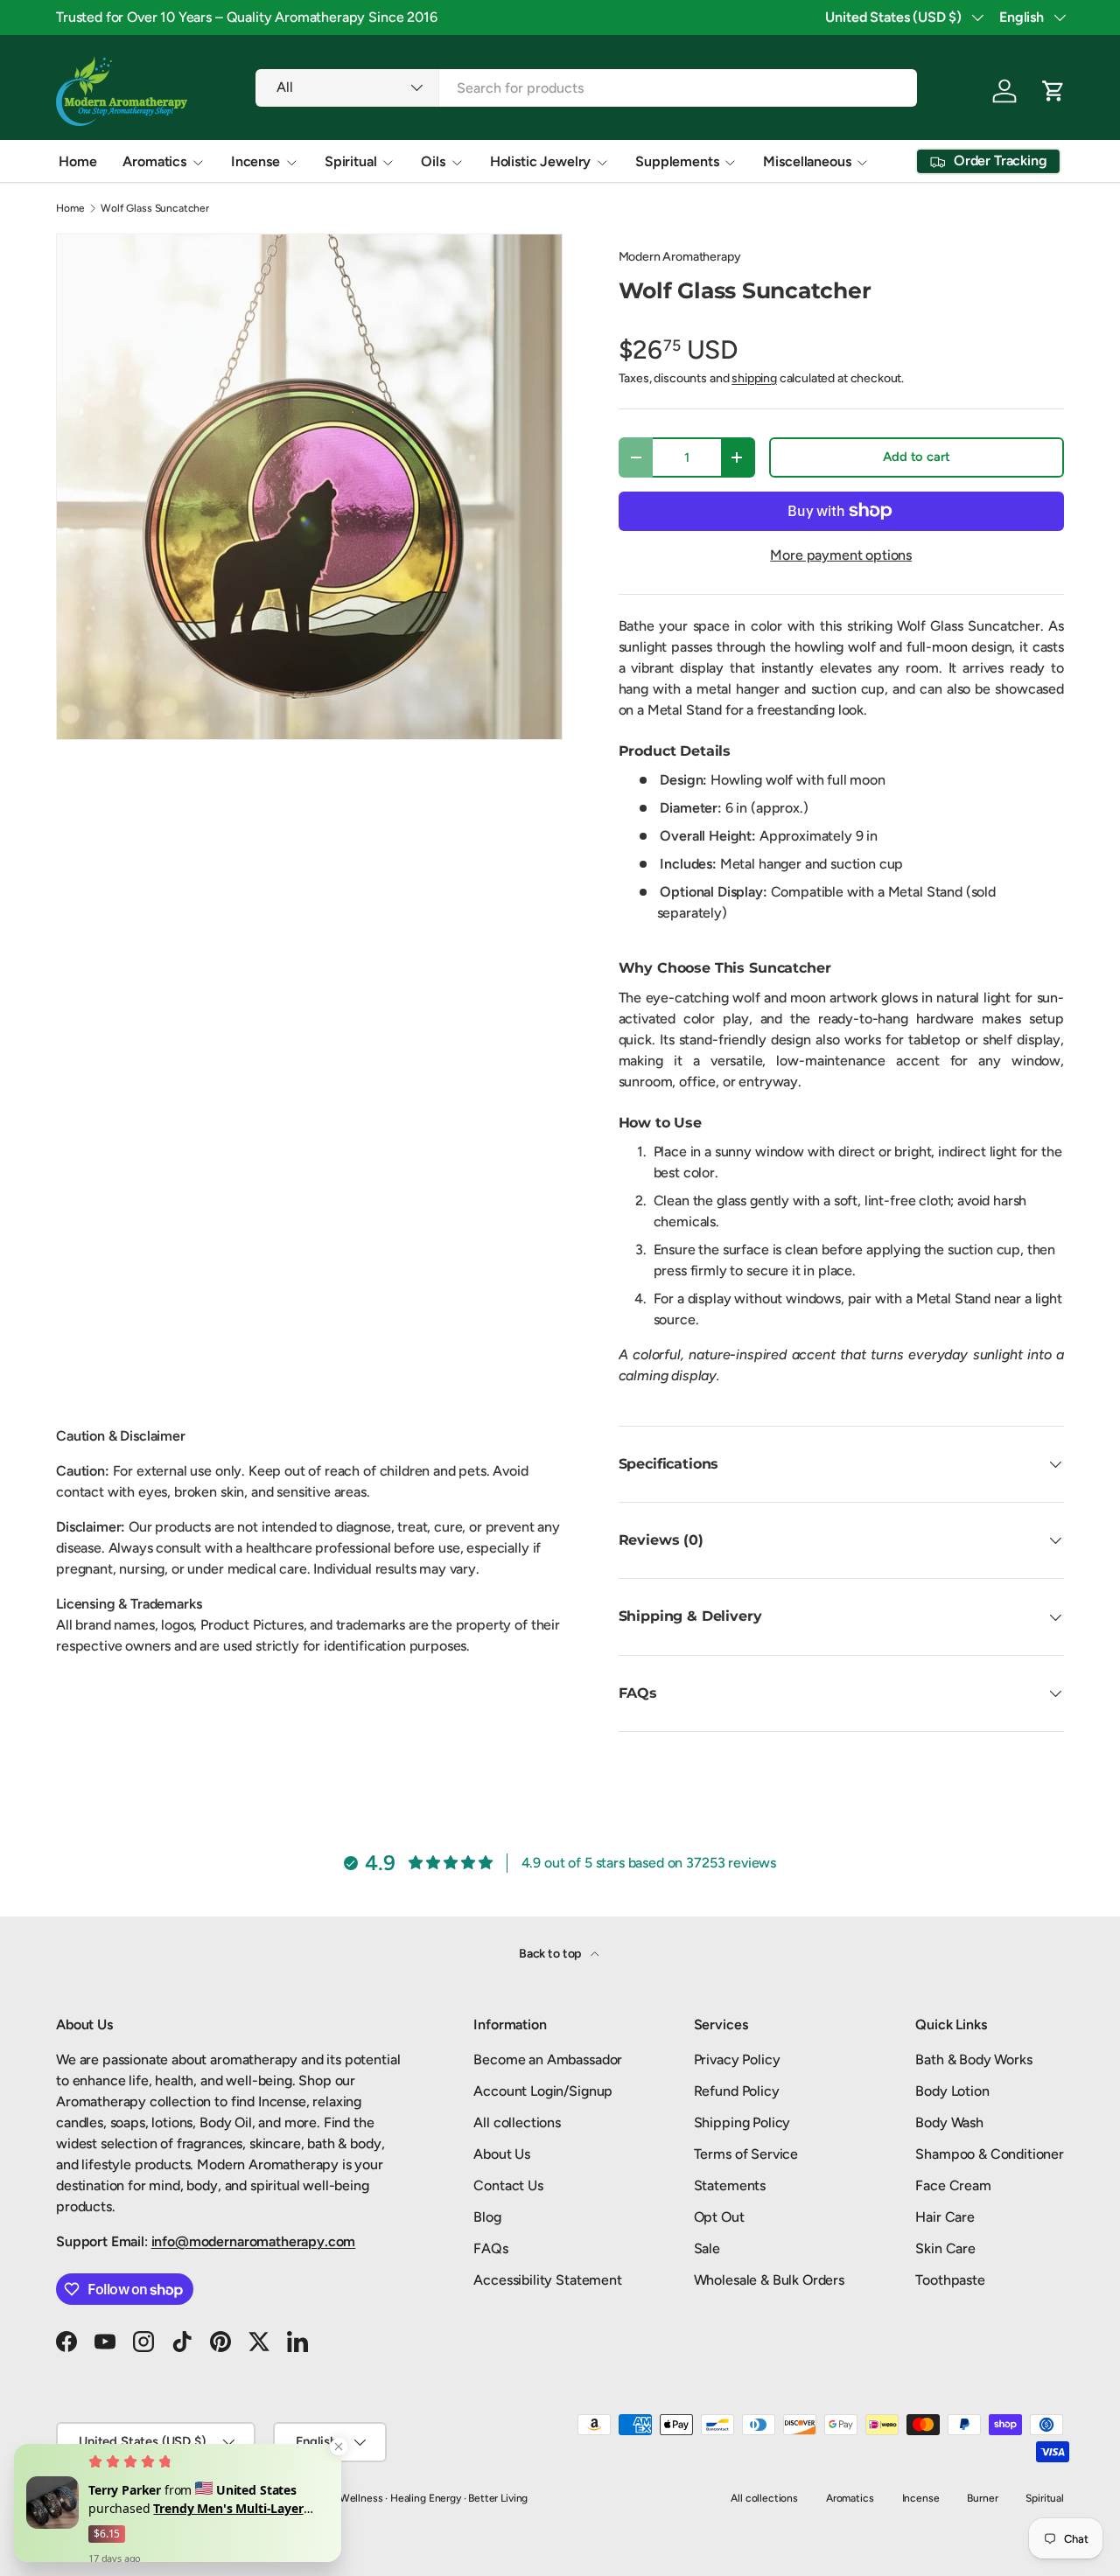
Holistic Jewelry (540, 161)
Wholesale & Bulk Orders (769, 2280)
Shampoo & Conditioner (990, 2154)
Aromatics (154, 161)
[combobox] (586, 88)
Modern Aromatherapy (680, 257)
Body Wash (949, 2122)
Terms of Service (746, 2154)
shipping (754, 378)
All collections (517, 2122)
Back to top (551, 1954)
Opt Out (719, 2217)
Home (77, 161)
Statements (730, 2185)
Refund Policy (737, 2091)
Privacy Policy (737, 2059)
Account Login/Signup (543, 2091)
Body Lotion (952, 2091)
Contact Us (508, 2185)
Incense (255, 161)
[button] (1053, 91)
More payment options (841, 555)
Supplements (677, 161)
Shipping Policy (742, 2122)
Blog (487, 2217)
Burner (982, 2498)
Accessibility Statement (547, 2280)
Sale (707, 2248)
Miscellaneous (807, 161)
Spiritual (351, 161)
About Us (502, 2154)
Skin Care (945, 2248)
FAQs (490, 2248)
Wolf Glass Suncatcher (155, 208)
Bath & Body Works (973, 2059)
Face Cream (953, 2185)
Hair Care (945, 2217)
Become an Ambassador (548, 2059)
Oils (433, 161)
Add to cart (916, 457)
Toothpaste (950, 2280)
